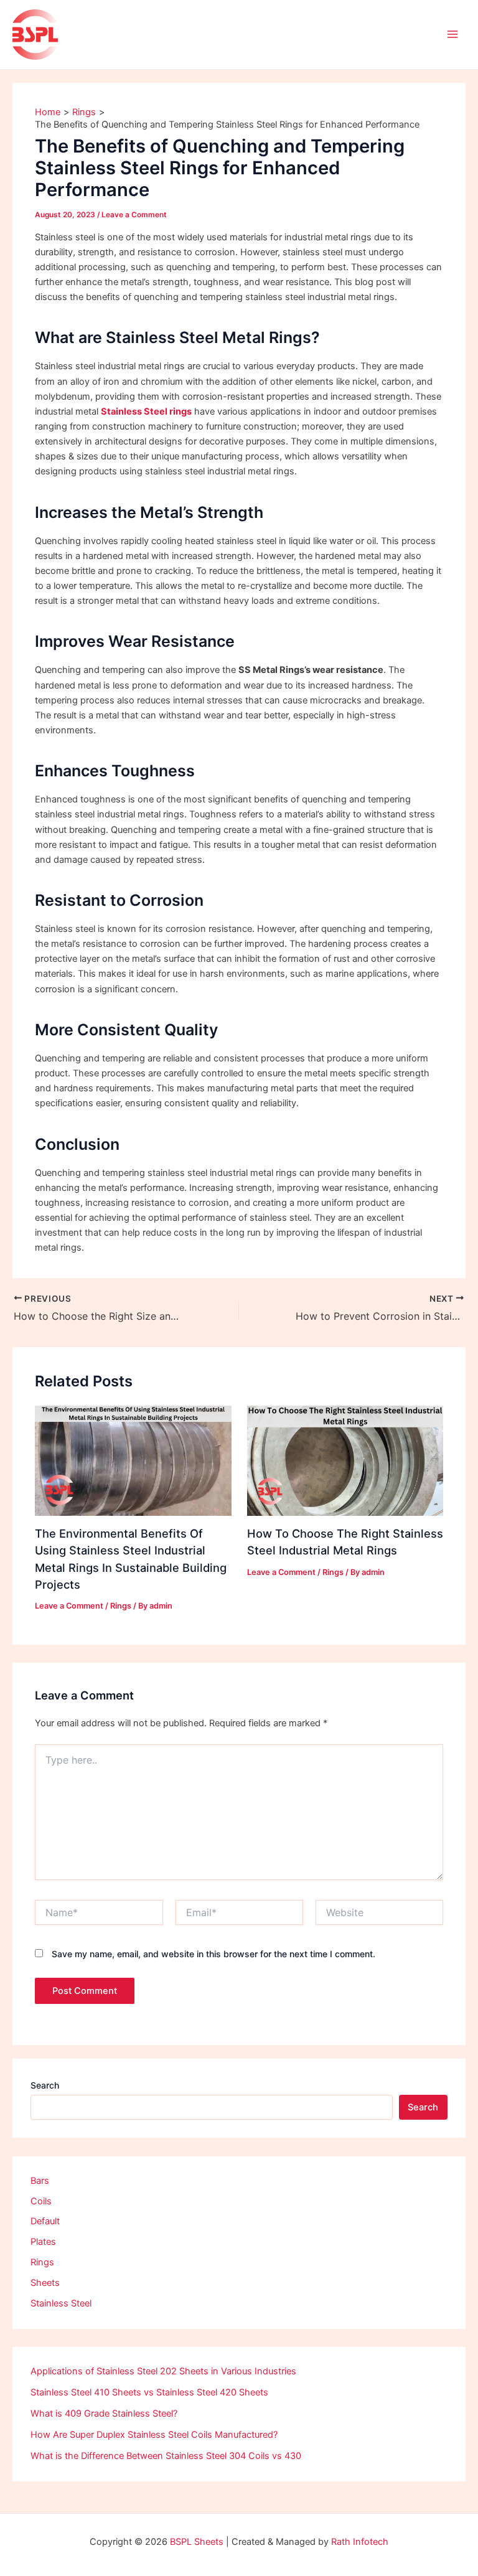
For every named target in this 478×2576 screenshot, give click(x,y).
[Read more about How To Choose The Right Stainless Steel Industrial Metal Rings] (345, 1460)
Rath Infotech (360, 2542)
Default (45, 2221)
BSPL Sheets (197, 2542)
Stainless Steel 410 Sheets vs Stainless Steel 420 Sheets (149, 2392)
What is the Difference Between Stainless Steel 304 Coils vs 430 (166, 2456)
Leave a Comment (134, 215)
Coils (41, 2201)
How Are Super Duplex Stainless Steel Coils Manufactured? (154, 2435)
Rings (121, 1606)
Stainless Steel (61, 2303)
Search (45, 2085)
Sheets (45, 2283)
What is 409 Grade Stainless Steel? (104, 2414)
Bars (40, 2181)
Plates (43, 2242)
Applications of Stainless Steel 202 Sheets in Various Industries (163, 2371)
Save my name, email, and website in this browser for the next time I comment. (213, 1954)
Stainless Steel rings (146, 411)
